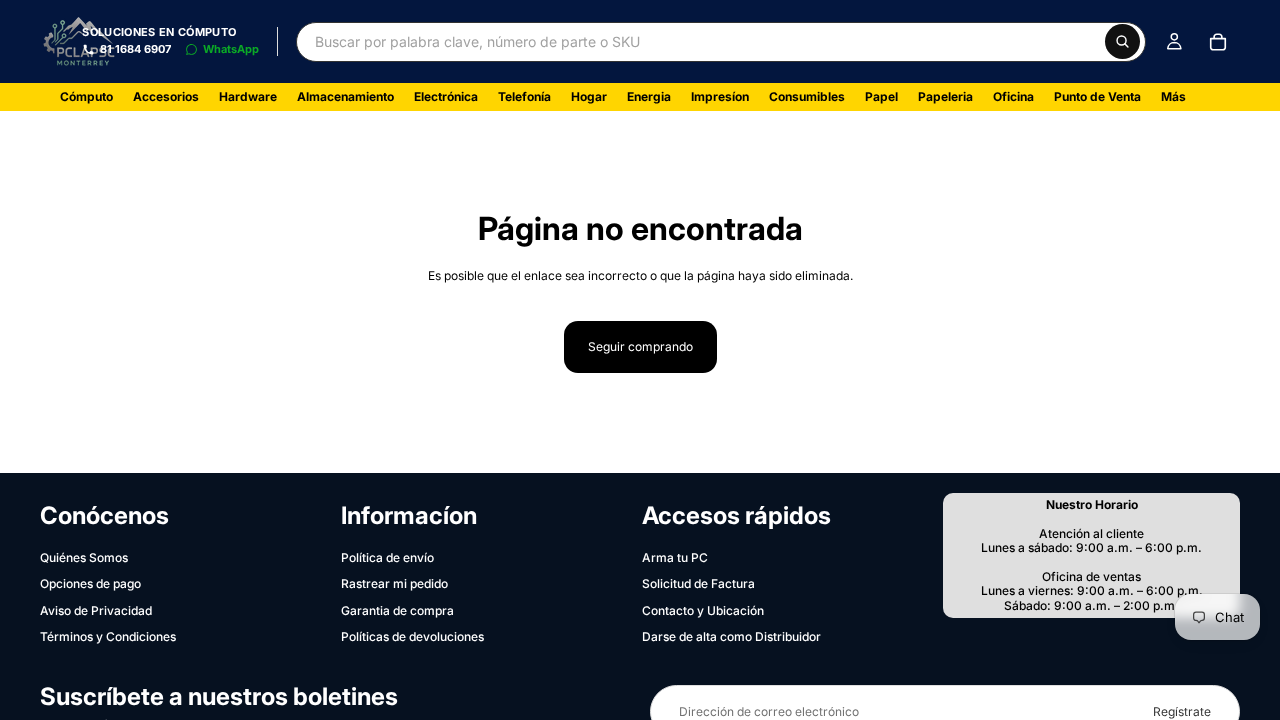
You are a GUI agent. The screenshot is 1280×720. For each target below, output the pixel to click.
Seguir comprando (640, 346)
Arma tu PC (675, 557)
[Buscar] (1122, 41)
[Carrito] (1218, 42)
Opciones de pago (90, 583)
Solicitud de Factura (698, 583)
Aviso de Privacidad (96, 610)
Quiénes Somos (84, 557)
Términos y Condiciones (108, 636)
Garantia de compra (397, 610)
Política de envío (387, 557)
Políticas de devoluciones (412, 636)
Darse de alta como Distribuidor (731, 636)
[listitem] (1173, 97)
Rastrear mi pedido (394, 583)
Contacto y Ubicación (703, 610)
